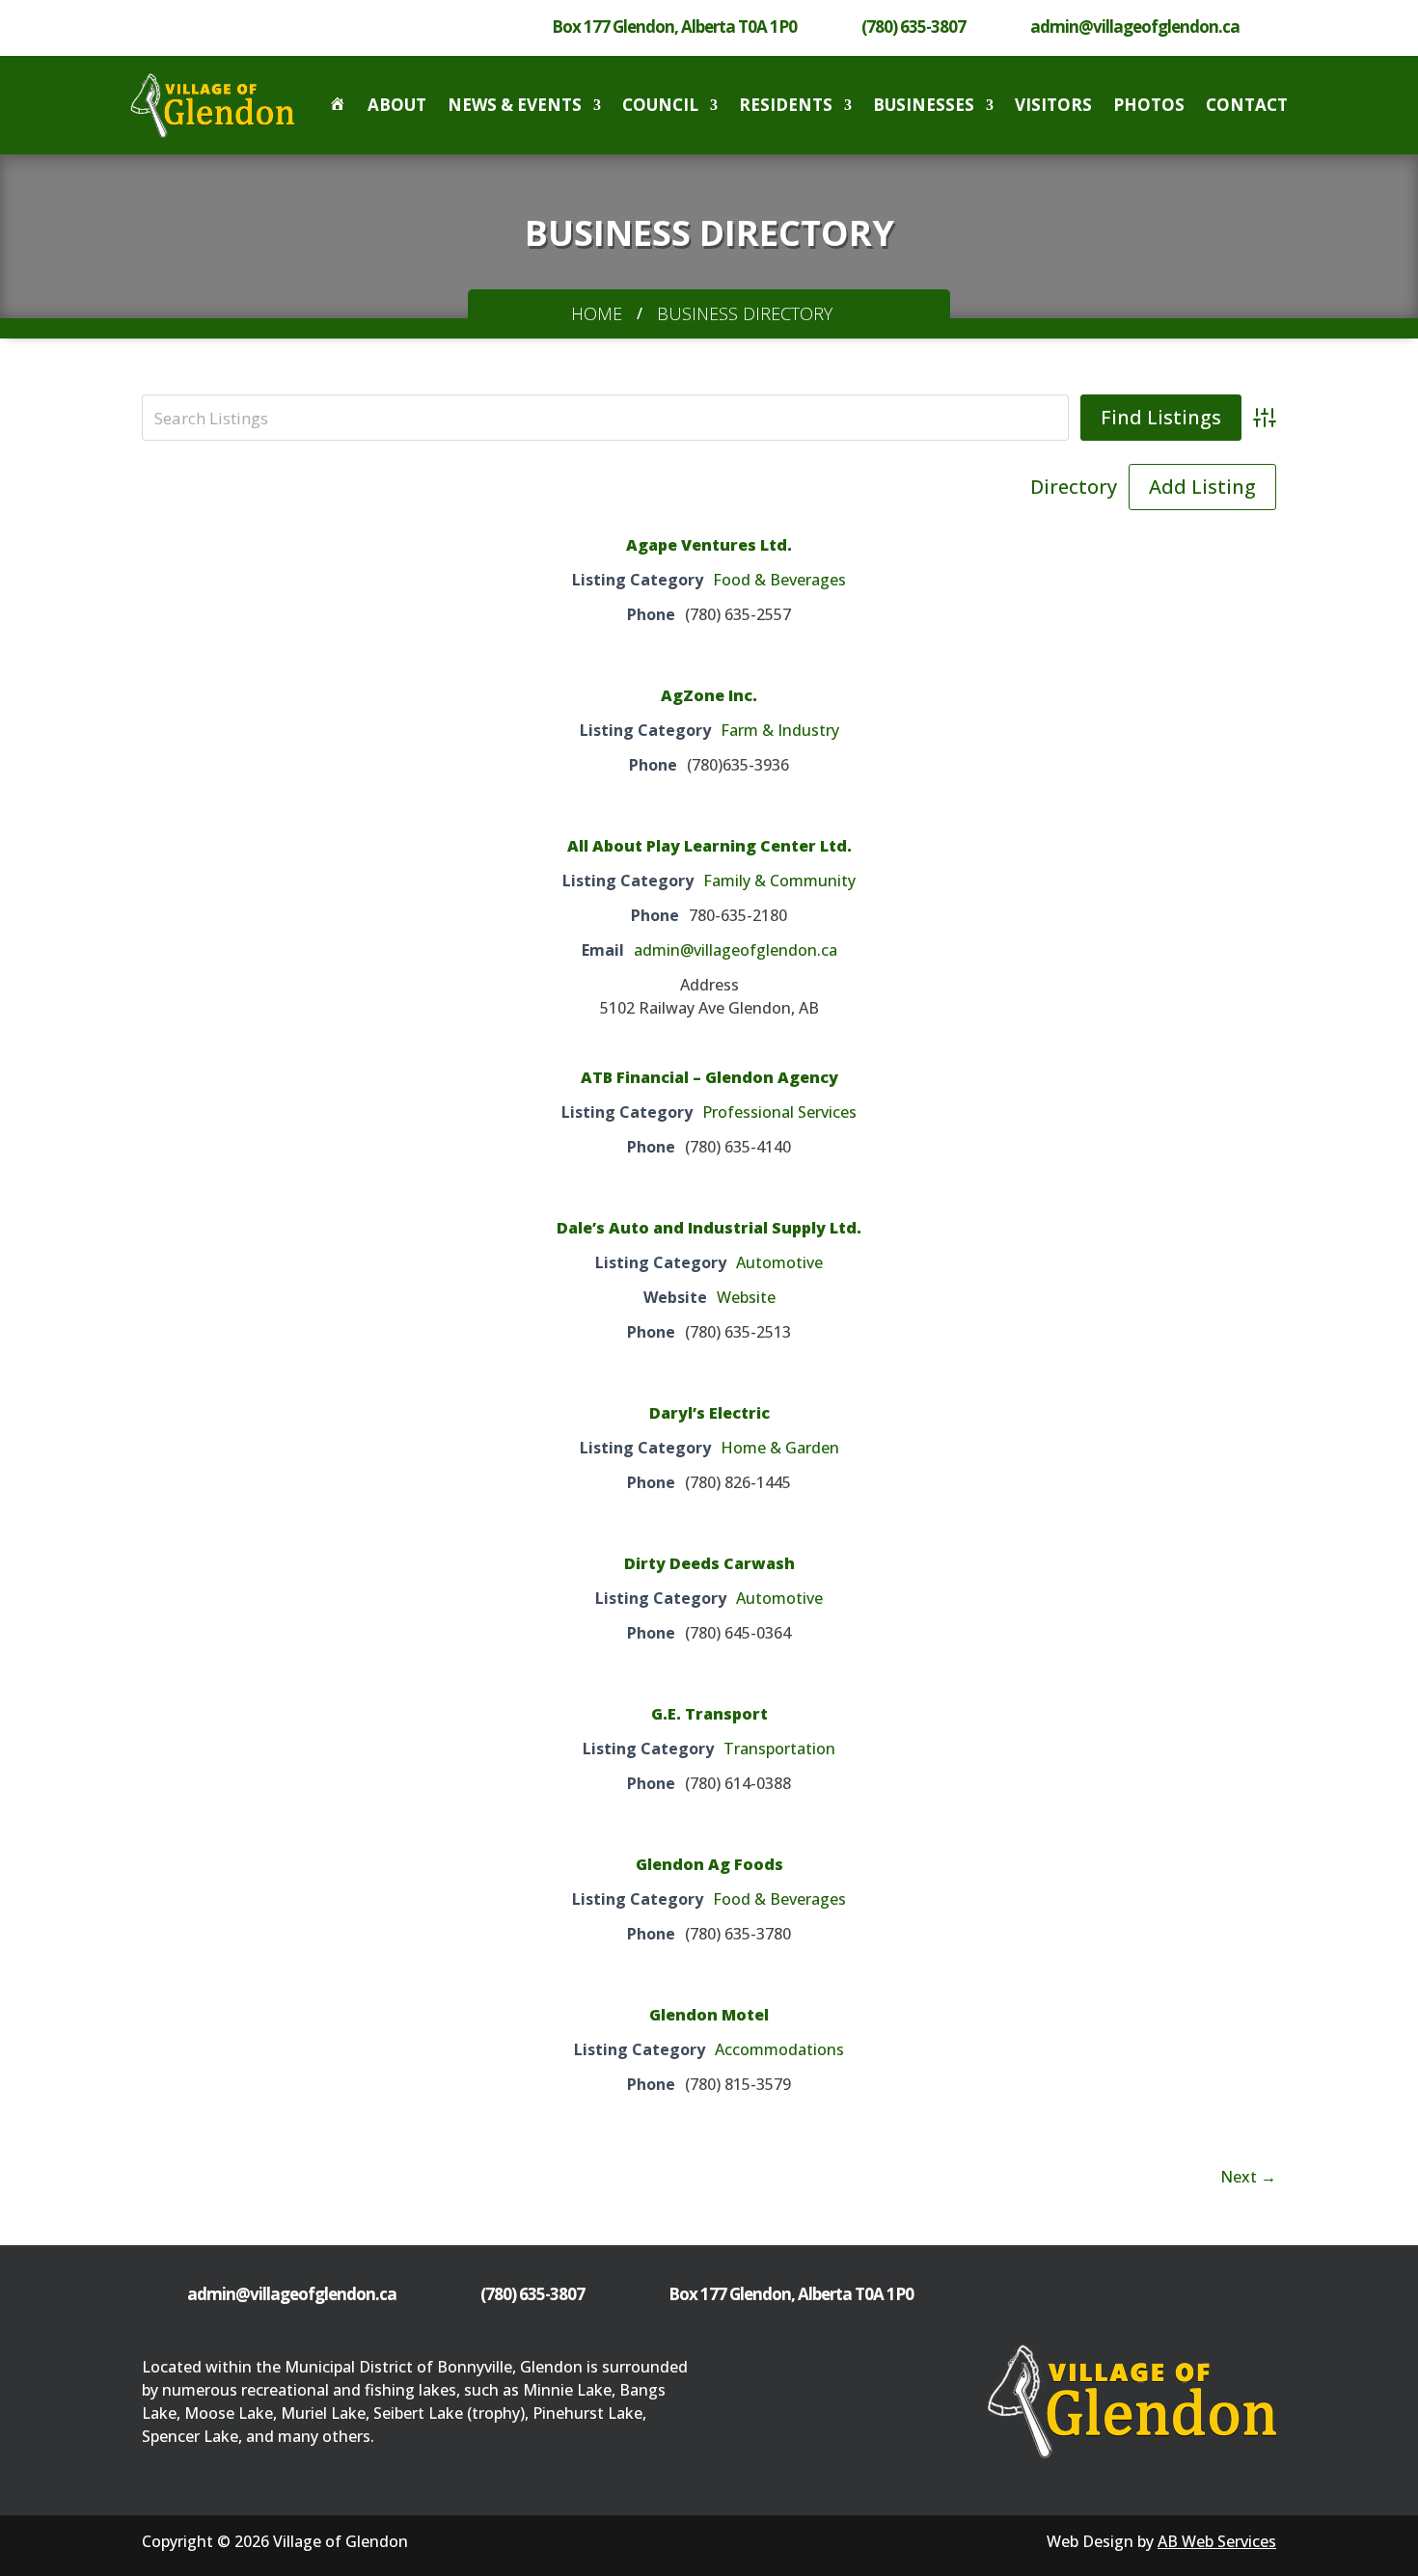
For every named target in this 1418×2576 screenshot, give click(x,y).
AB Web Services (1217, 2541)
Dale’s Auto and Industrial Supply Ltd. (709, 1228)
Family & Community (779, 881)
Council (660, 105)
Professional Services (779, 1112)
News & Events (515, 105)
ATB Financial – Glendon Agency (709, 1077)
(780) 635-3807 (914, 27)
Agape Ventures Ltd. (709, 545)
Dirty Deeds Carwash (709, 1563)
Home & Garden (780, 1448)
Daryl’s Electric (709, 1413)
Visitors (1053, 105)
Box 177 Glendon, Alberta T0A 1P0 (674, 27)
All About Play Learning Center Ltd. (709, 846)
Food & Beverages (779, 580)
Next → (1248, 2177)
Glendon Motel (709, 2015)
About (397, 105)
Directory (1074, 487)
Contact (1247, 105)
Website (746, 1297)
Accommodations (779, 2049)
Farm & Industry (780, 730)
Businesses (924, 105)
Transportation (779, 1749)
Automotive (779, 1262)
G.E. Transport (709, 1714)
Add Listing (1202, 487)
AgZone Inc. (709, 695)
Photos (1149, 105)
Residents (786, 105)
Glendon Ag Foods (709, 1864)
